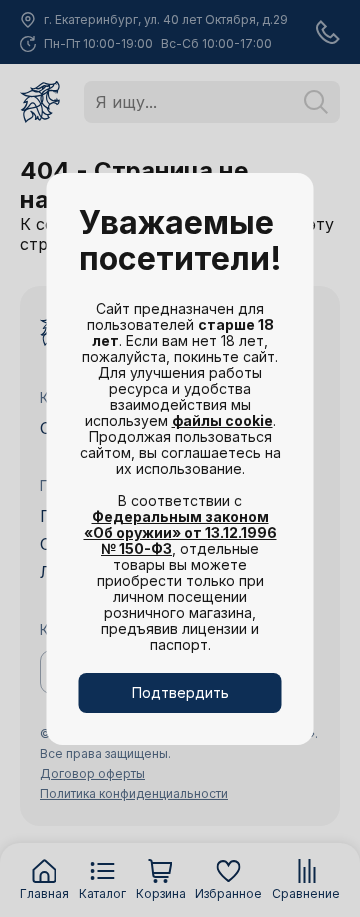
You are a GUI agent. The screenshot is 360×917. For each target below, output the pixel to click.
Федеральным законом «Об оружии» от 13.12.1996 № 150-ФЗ (180, 532)
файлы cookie (222, 420)
